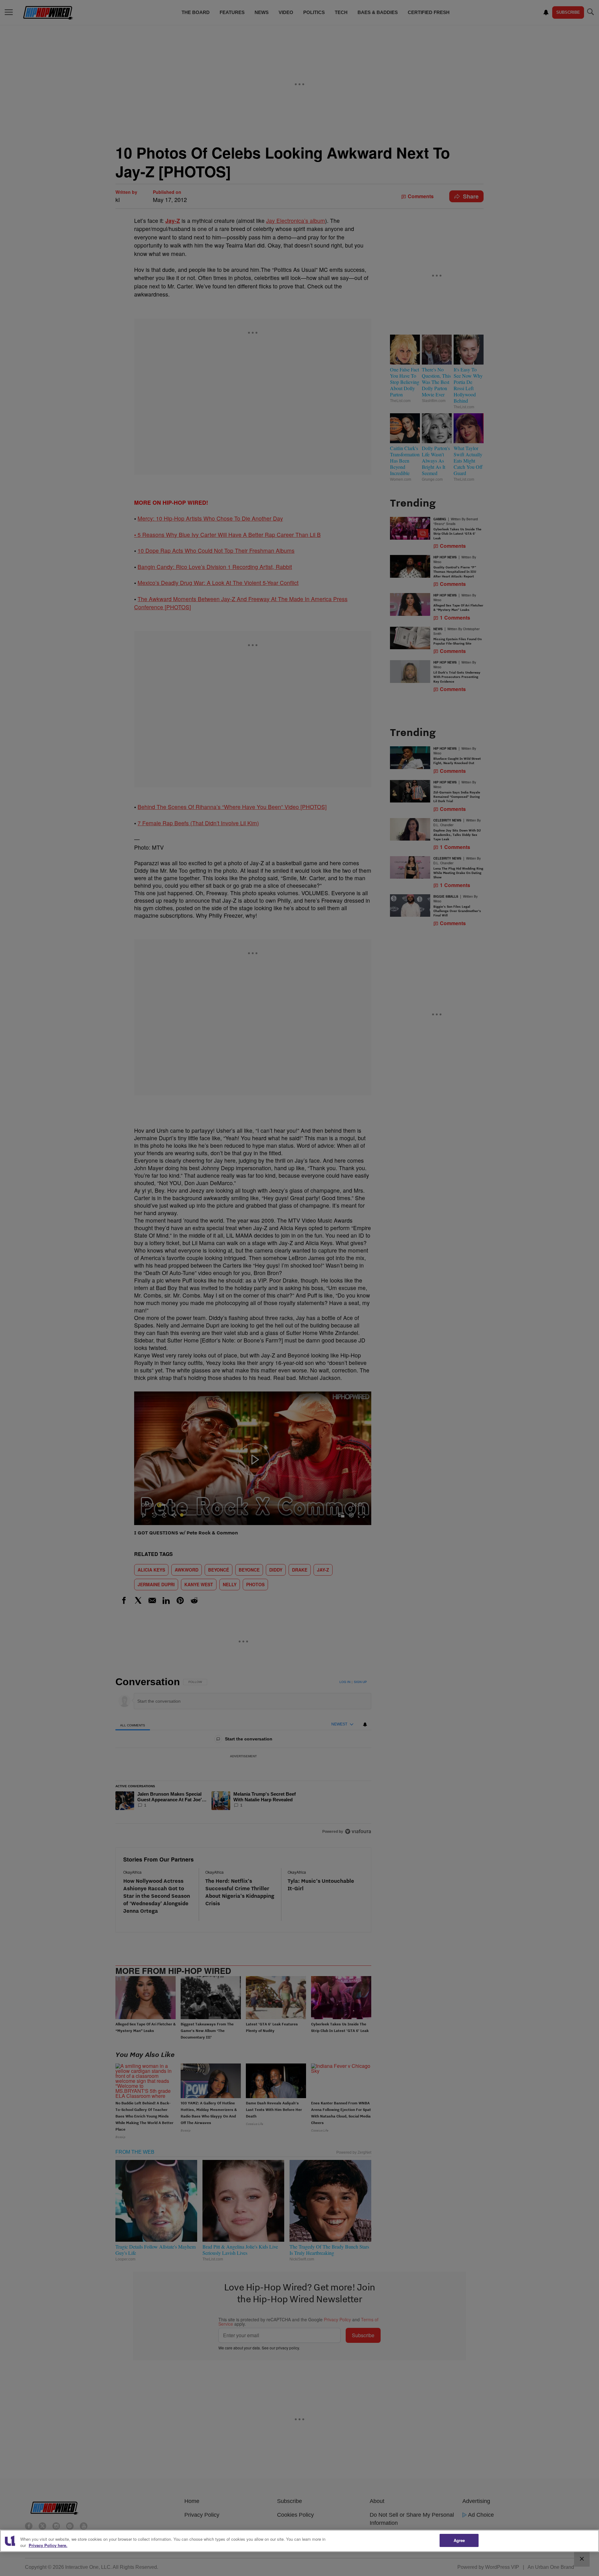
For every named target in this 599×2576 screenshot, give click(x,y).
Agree (459, 2540)
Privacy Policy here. (48, 2545)
